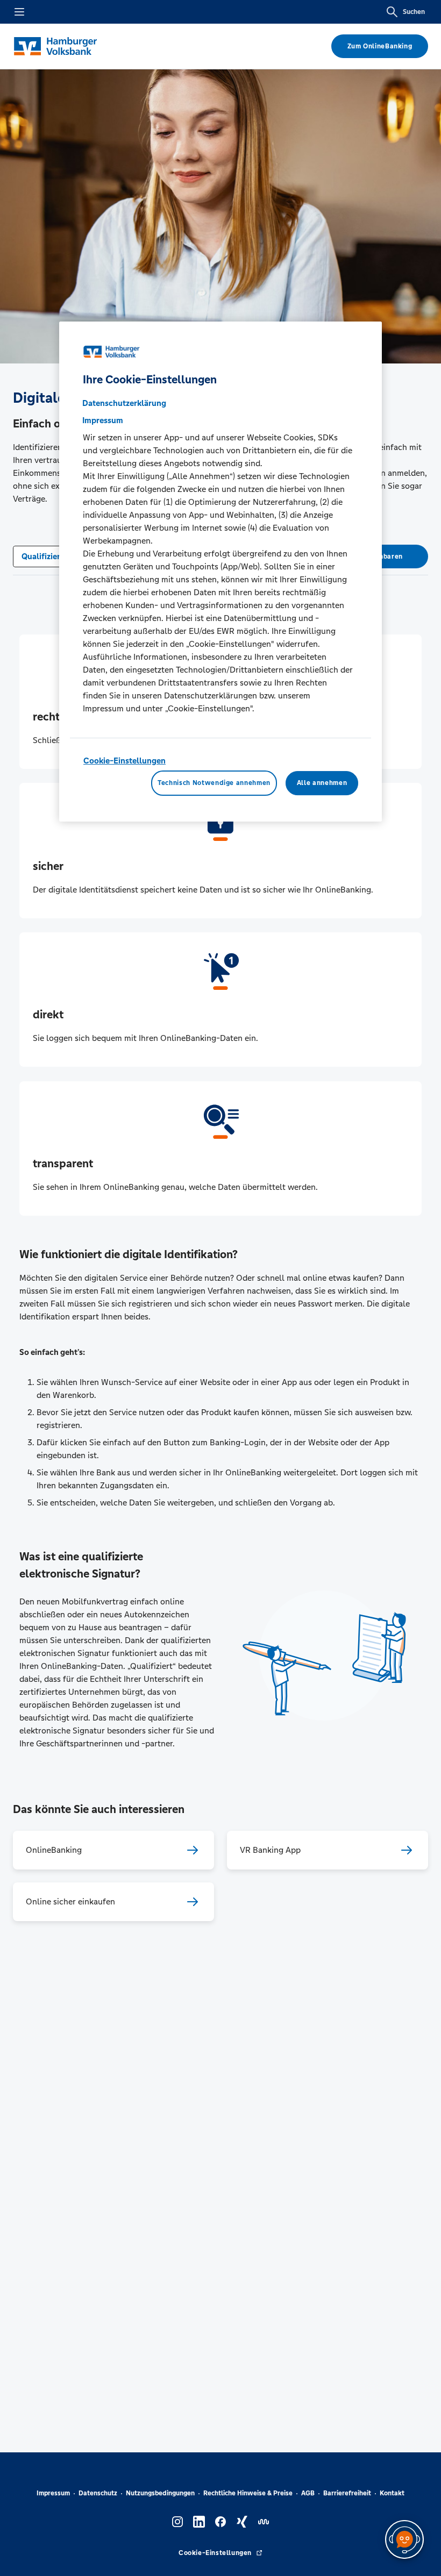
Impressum (53, 2493)
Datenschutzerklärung (124, 403)
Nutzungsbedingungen (160, 2493)
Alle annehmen (322, 783)
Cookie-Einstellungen (125, 761)
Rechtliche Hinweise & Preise (248, 2493)
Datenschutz (98, 2493)
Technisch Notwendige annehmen (214, 783)
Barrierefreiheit (347, 2493)
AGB (308, 2493)
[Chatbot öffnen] (404, 2539)
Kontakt (392, 2493)
